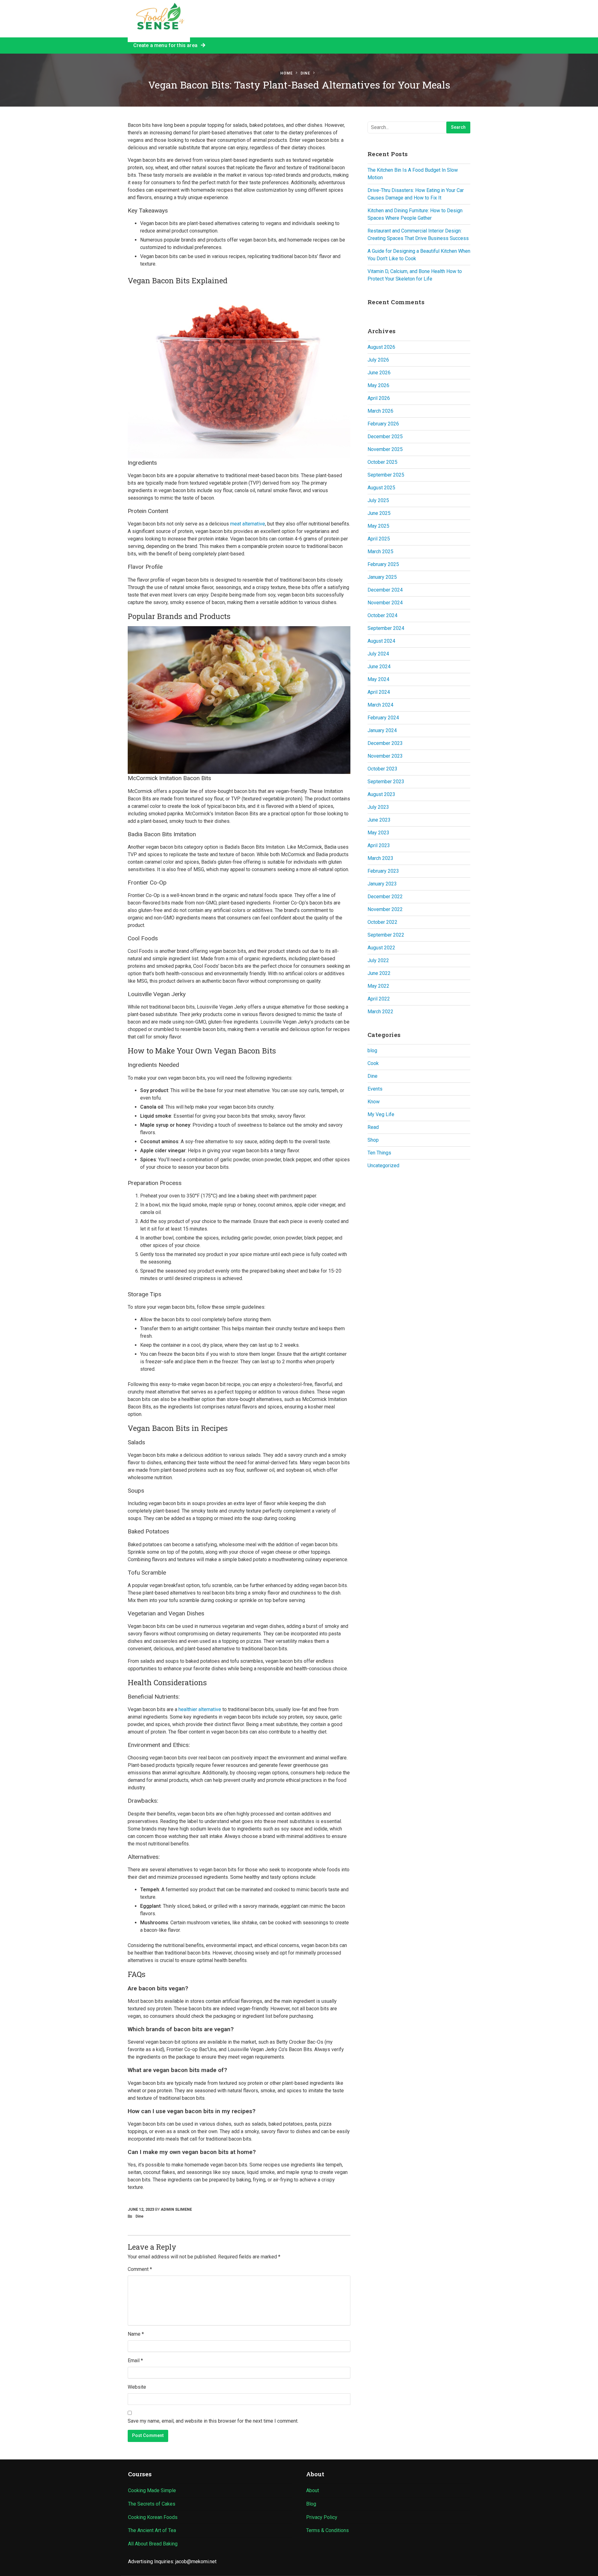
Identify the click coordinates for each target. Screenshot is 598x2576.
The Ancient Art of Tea (152, 2530)
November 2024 (385, 603)
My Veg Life (381, 1114)
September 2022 (386, 935)
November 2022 (385, 909)
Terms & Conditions (327, 2530)
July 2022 (378, 960)
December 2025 (385, 437)
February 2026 (383, 424)
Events (375, 1089)
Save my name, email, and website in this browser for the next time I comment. (213, 2421)
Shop (373, 1140)
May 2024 (378, 679)
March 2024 (380, 705)
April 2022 (379, 999)
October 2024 (382, 615)
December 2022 (385, 897)
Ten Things (379, 1153)
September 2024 (386, 628)
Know (374, 1102)
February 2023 (383, 871)
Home (287, 73)
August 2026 (381, 347)
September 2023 (386, 782)
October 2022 (382, 922)
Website (137, 2387)
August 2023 (381, 794)
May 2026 (378, 385)
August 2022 (381, 948)
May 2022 (378, 986)
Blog (311, 2504)
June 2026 (379, 373)
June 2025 (379, 513)
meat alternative (248, 524)
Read (373, 1127)
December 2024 (385, 590)
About (313, 2490)
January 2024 (382, 730)
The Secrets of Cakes (152, 2504)
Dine (305, 73)
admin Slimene (176, 2209)
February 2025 (383, 564)
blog (372, 1051)
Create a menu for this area (167, 45)
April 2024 (379, 692)
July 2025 (378, 500)
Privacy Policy (322, 2517)
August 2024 (381, 641)
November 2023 (385, 756)
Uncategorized (383, 1166)
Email (135, 2360)
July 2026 (378, 360)
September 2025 (386, 475)
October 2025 (382, 462)
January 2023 (382, 884)
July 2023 (378, 807)
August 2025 (381, 488)
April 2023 (379, 845)
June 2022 (379, 973)
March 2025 (380, 552)
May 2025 (378, 526)
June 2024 (379, 667)
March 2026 (380, 411)
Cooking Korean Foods (153, 2517)
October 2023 (382, 769)
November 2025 (385, 449)
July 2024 (378, 654)
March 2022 (380, 1012)
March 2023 (380, 858)
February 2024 (383, 718)
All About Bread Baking (153, 2544)
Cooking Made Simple (152, 2490)
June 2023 (379, 820)
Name (136, 2334)
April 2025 (379, 539)
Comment (140, 2269)
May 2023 (378, 833)
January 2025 (382, 577)
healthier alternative (199, 1709)
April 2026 (379, 398)
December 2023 (385, 743)
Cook (373, 1063)
